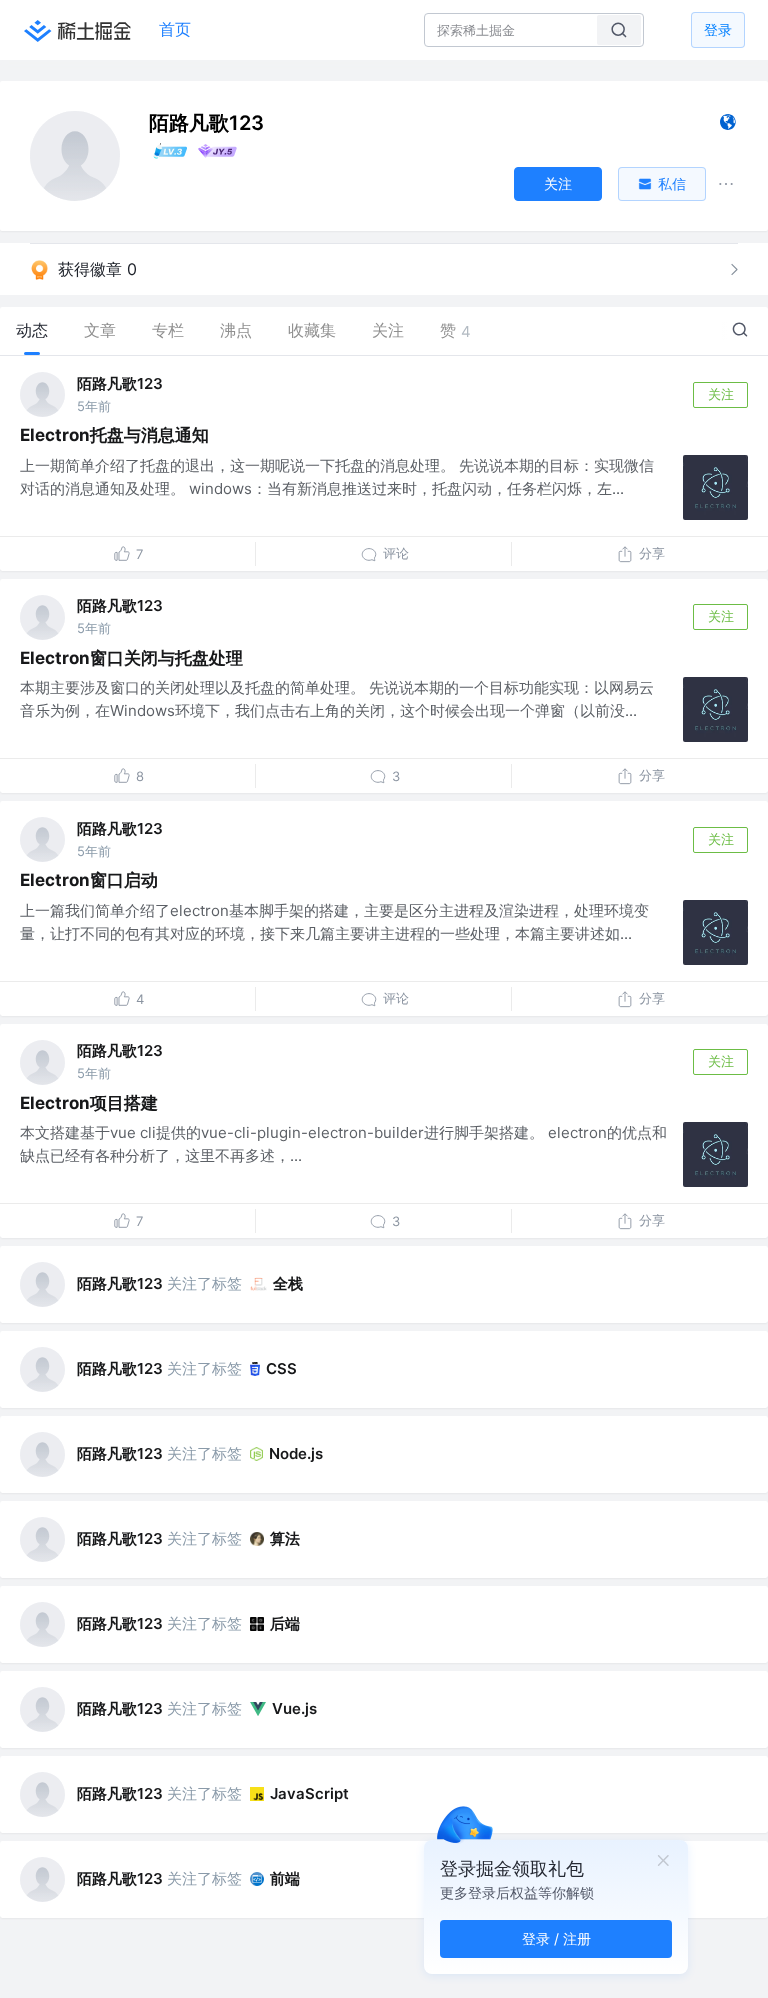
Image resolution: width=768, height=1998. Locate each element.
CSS (281, 1368)
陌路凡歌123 (120, 383)
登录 (718, 29)
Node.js (296, 1453)
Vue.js (294, 1708)
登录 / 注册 (556, 1938)
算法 (285, 1538)
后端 (285, 1623)
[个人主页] (727, 126)
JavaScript (309, 1793)
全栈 (288, 1283)
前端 (285, 1878)
